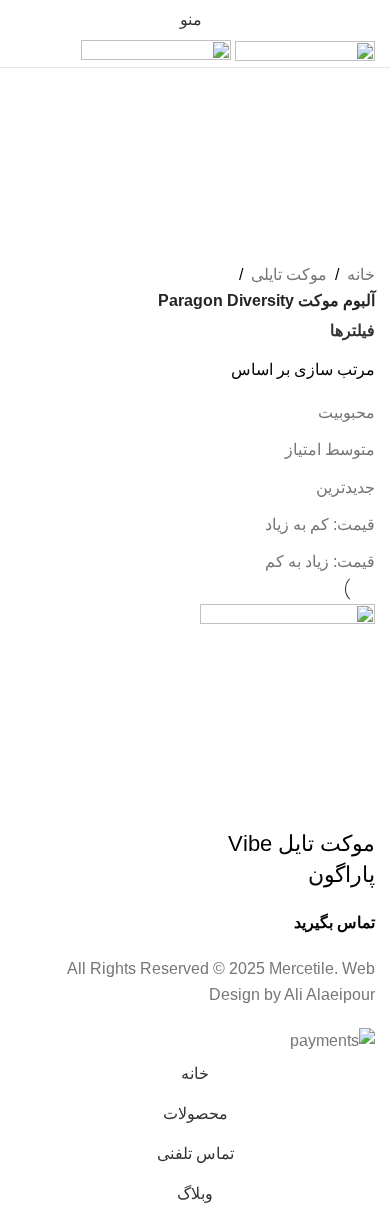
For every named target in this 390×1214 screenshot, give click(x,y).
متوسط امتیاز (330, 449)
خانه (361, 274)
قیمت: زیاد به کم (320, 561)
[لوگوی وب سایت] (303, 52)
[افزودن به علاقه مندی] (242, 804)
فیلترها (352, 331)
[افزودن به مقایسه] (296, 804)
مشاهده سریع (350, 804)
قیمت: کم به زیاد (320, 524)
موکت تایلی (289, 274)
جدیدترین (345, 487)
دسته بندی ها (327, 231)
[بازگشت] (350, 93)
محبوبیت (346, 412)
